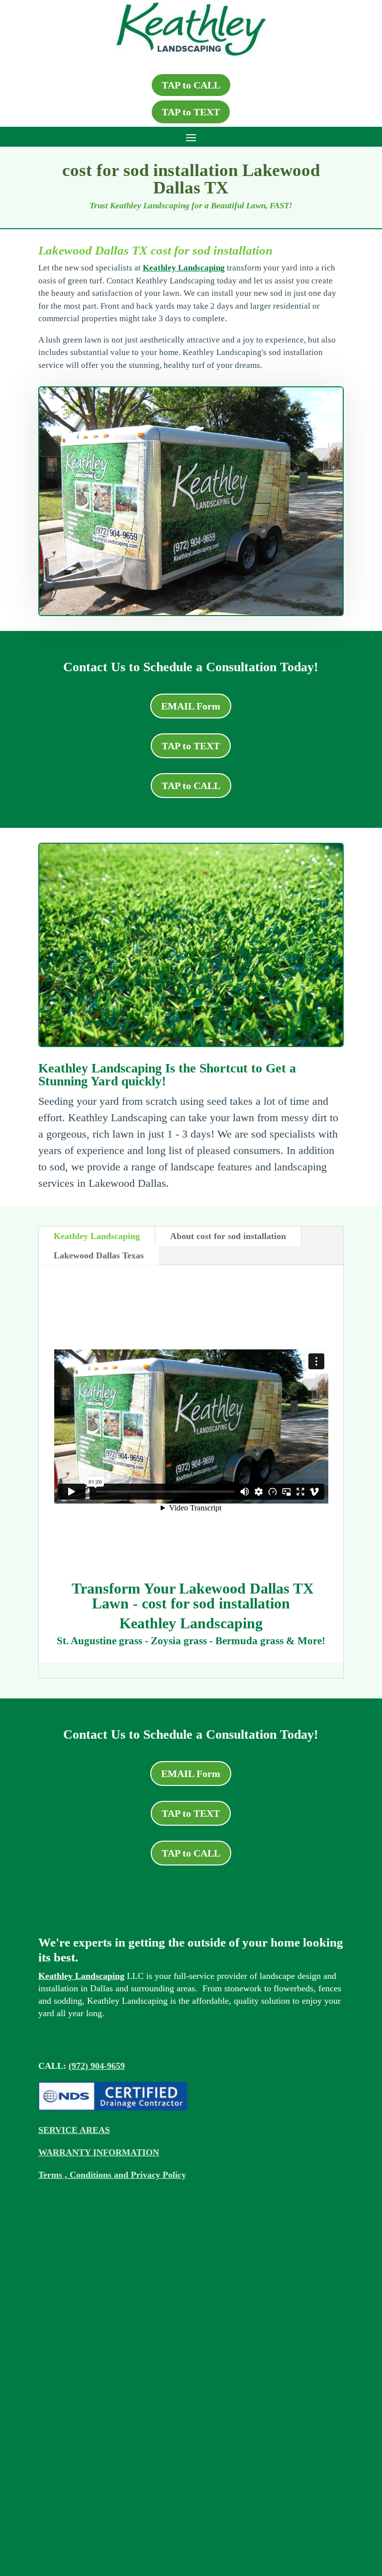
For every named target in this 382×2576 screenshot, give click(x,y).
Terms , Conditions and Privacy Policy (112, 2175)
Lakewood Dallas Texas (99, 1255)
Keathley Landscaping (184, 268)
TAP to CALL (191, 85)
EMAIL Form (191, 706)
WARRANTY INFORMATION (99, 2152)
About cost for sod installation (228, 1236)
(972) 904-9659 (97, 2066)
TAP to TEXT (191, 112)
